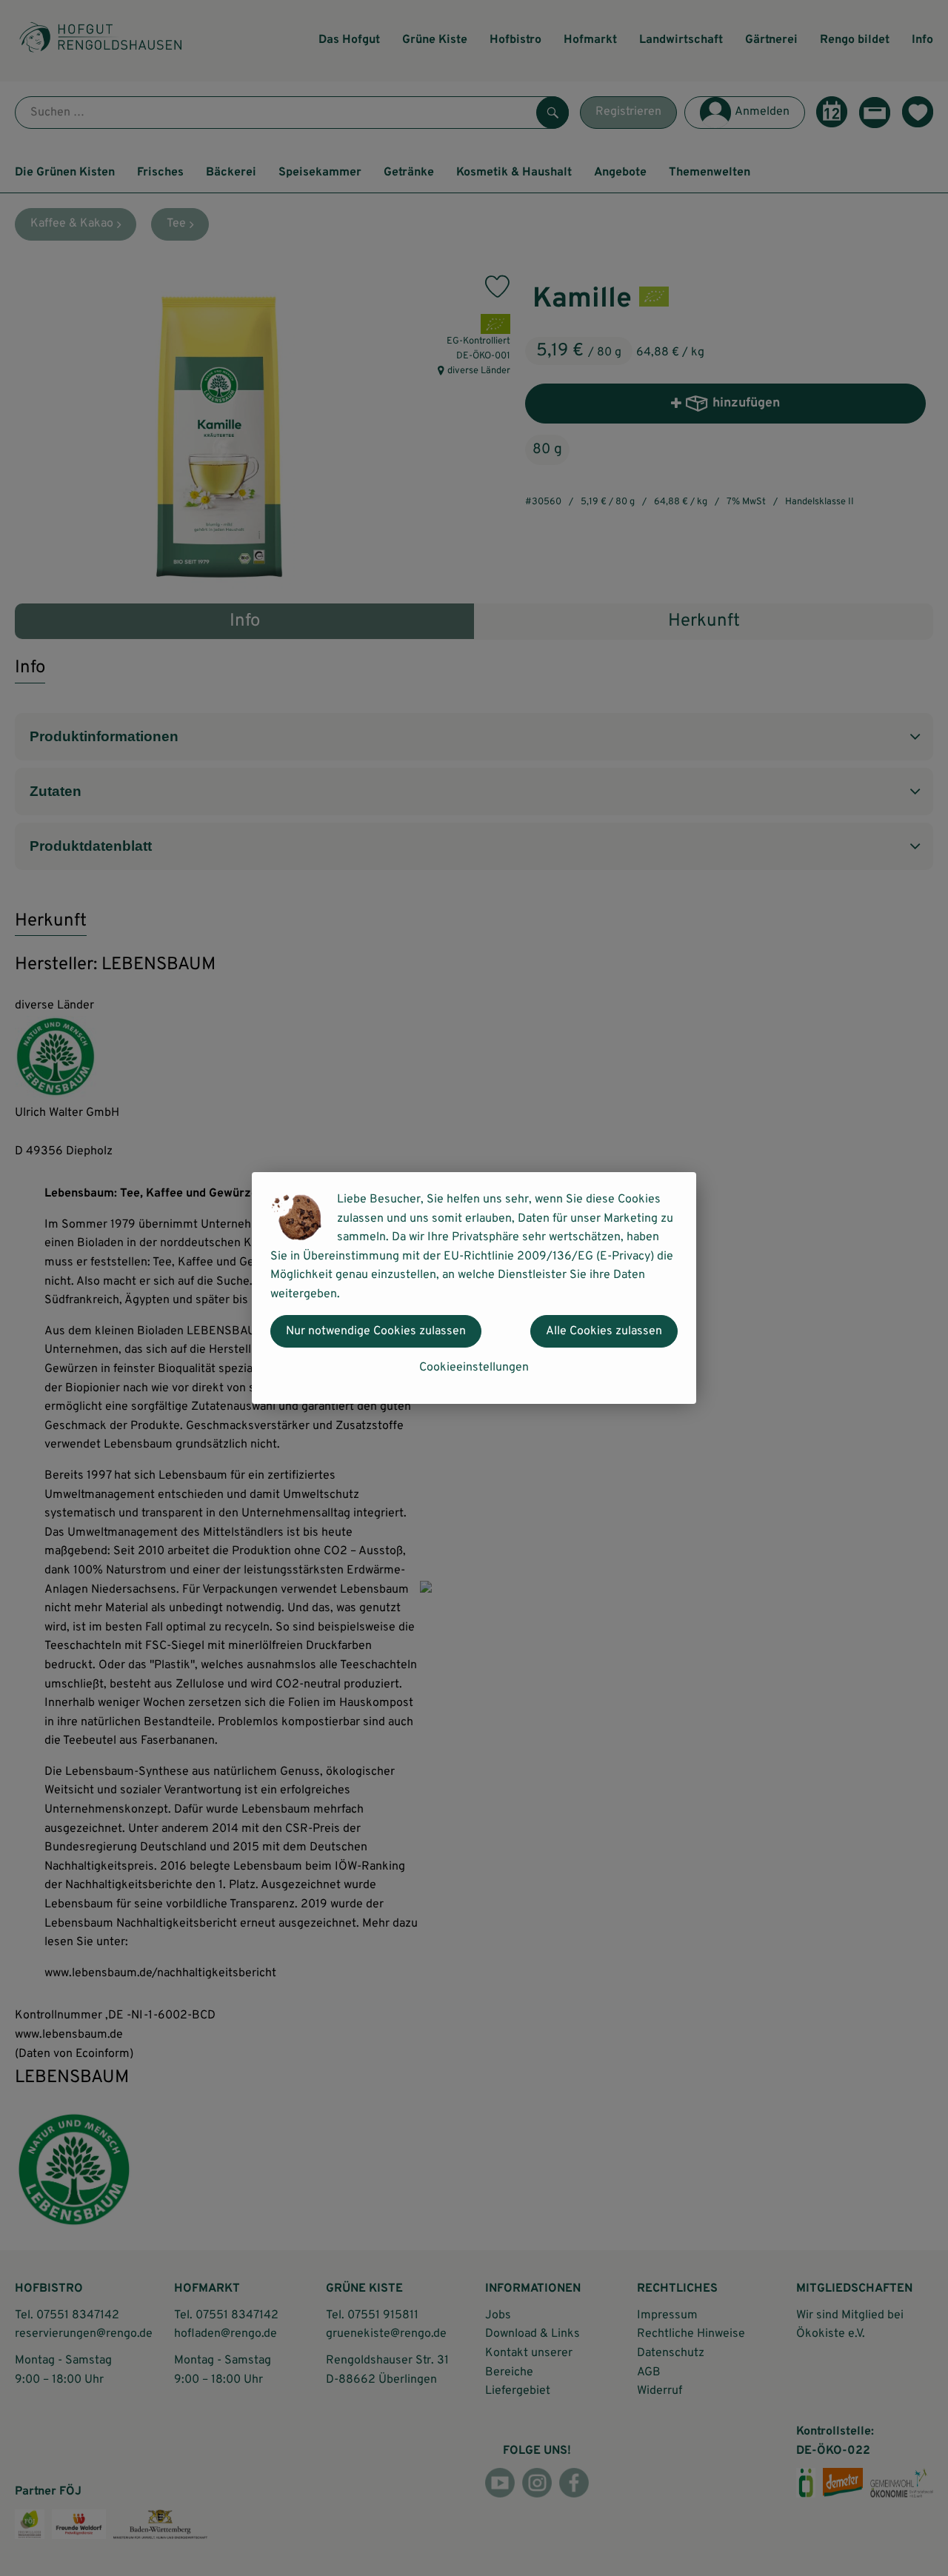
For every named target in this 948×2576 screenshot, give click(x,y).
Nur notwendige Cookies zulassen (376, 1331)
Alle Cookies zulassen (604, 1331)
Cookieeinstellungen (474, 1368)
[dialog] (474, 1288)
